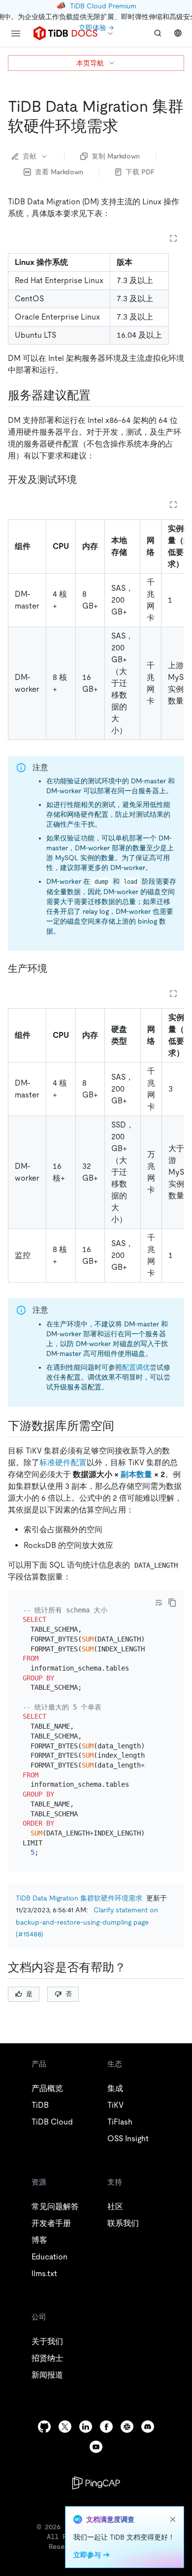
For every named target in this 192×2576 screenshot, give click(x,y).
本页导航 (90, 63)
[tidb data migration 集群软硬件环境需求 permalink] (126, 126)
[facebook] (106, 2427)
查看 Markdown (59, 172)
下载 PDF (140, 172)
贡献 (30, 156)
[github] (44, 2427)
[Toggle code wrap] (159, 1603)
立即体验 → (96, 28)
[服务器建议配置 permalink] (98, 395)
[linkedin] (86, 2427)
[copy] (172, 1603)
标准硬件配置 (63, 1463)
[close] (173, 2519)
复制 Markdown (116, 156)
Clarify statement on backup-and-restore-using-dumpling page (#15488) (87, 1922)
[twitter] (65, 2427)
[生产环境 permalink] (55, 968)
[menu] (16, 33)
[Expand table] (173, 238)
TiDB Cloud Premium (103, 6)
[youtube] (96, 2447)
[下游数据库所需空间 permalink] (122, 1426)
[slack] (127, 2427)
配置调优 (136, 1367)
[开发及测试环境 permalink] (85, 480)
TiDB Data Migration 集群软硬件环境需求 (79, 1898)
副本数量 (136, 1474)
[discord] (148, 2427)
